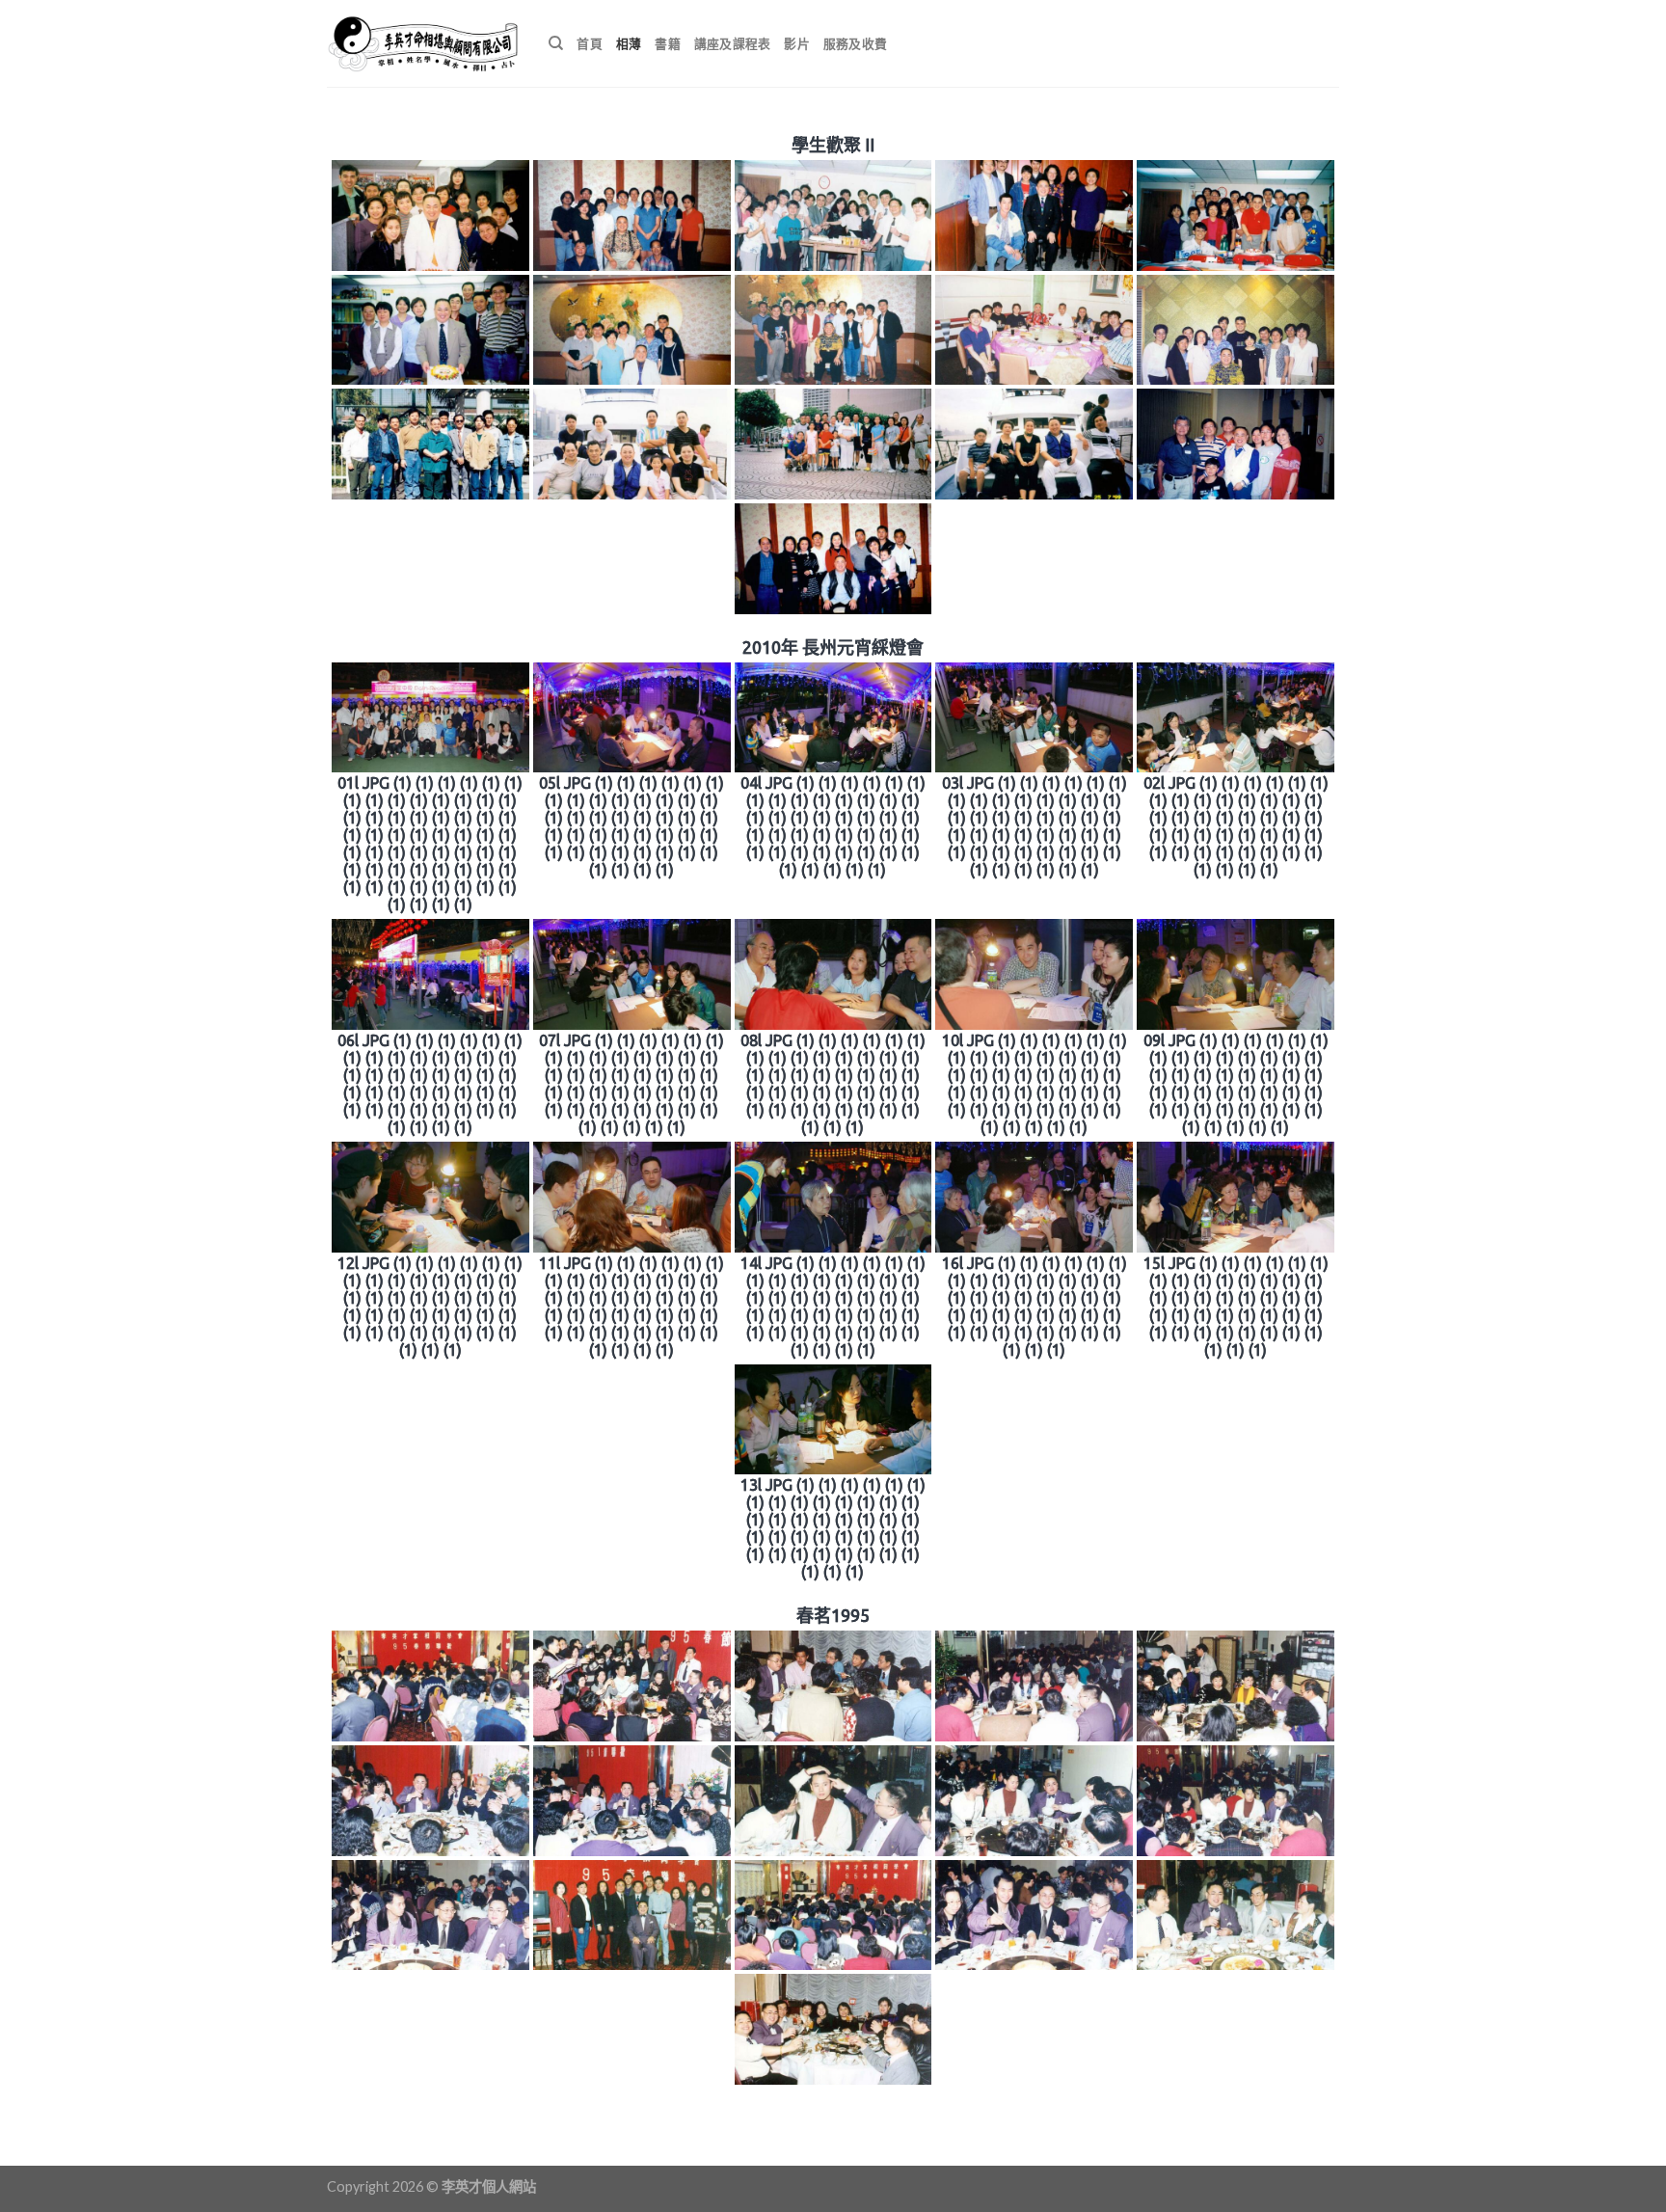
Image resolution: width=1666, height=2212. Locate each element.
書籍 (668, 43)
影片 (797, 43)
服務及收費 (855, 43)
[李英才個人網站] (423, 43)
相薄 (629, 43)
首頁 (590, 43)
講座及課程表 (733, 43)
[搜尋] (556, 43)
